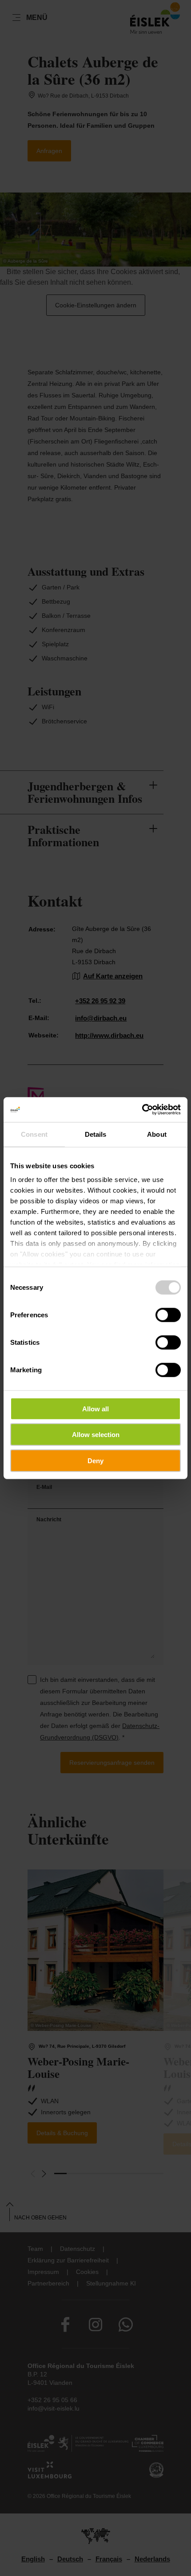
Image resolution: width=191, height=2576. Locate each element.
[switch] (168, 1315)
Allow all (95, 1408)
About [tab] (157, 1134)
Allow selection (96, 1435)
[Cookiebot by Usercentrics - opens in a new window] (142, 1110)
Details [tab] (96, 1134)
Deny (95, 1460)
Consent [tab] (34, 1134)
